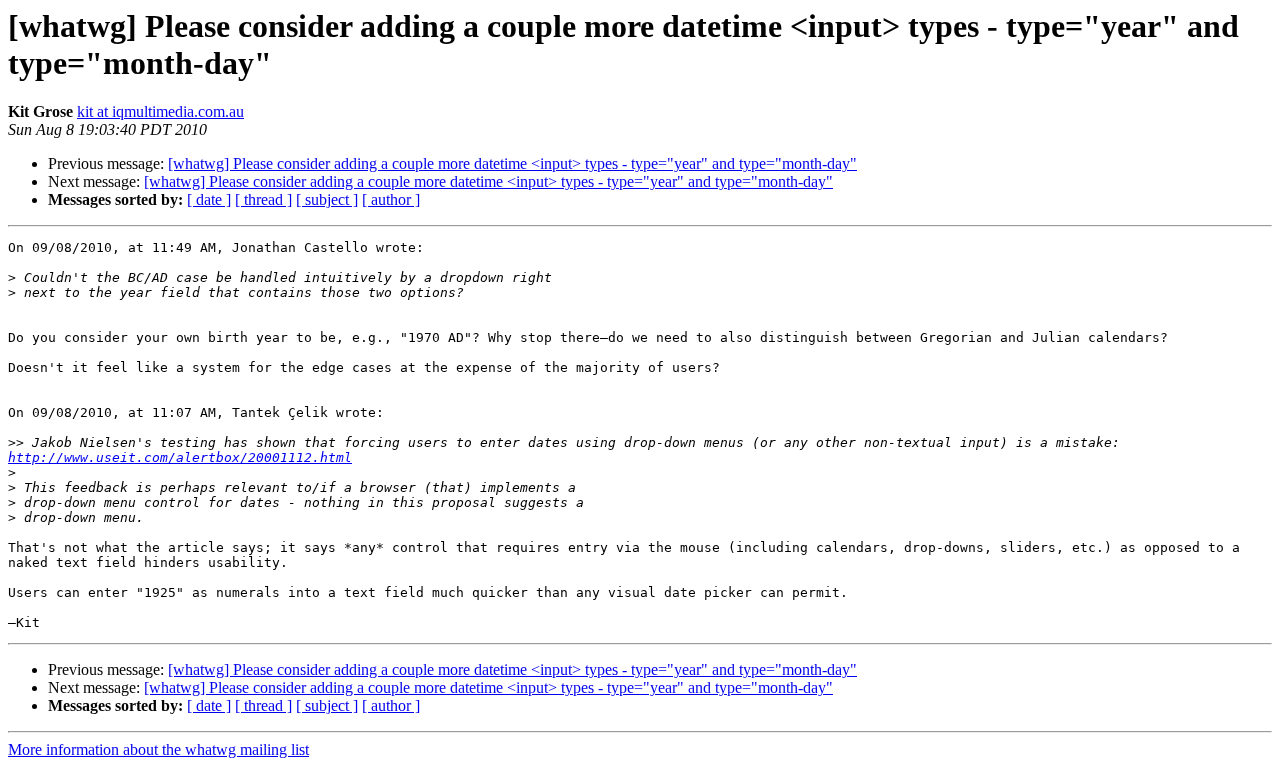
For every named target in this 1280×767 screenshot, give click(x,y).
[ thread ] (263, 199)
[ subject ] (327, 199)
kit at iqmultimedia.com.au (160, 111)
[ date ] (209, 199)
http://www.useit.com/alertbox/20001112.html (180, 457)
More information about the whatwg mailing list (158, 749)
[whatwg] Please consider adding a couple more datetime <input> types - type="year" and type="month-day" (512, 163)
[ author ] (391, 199)
